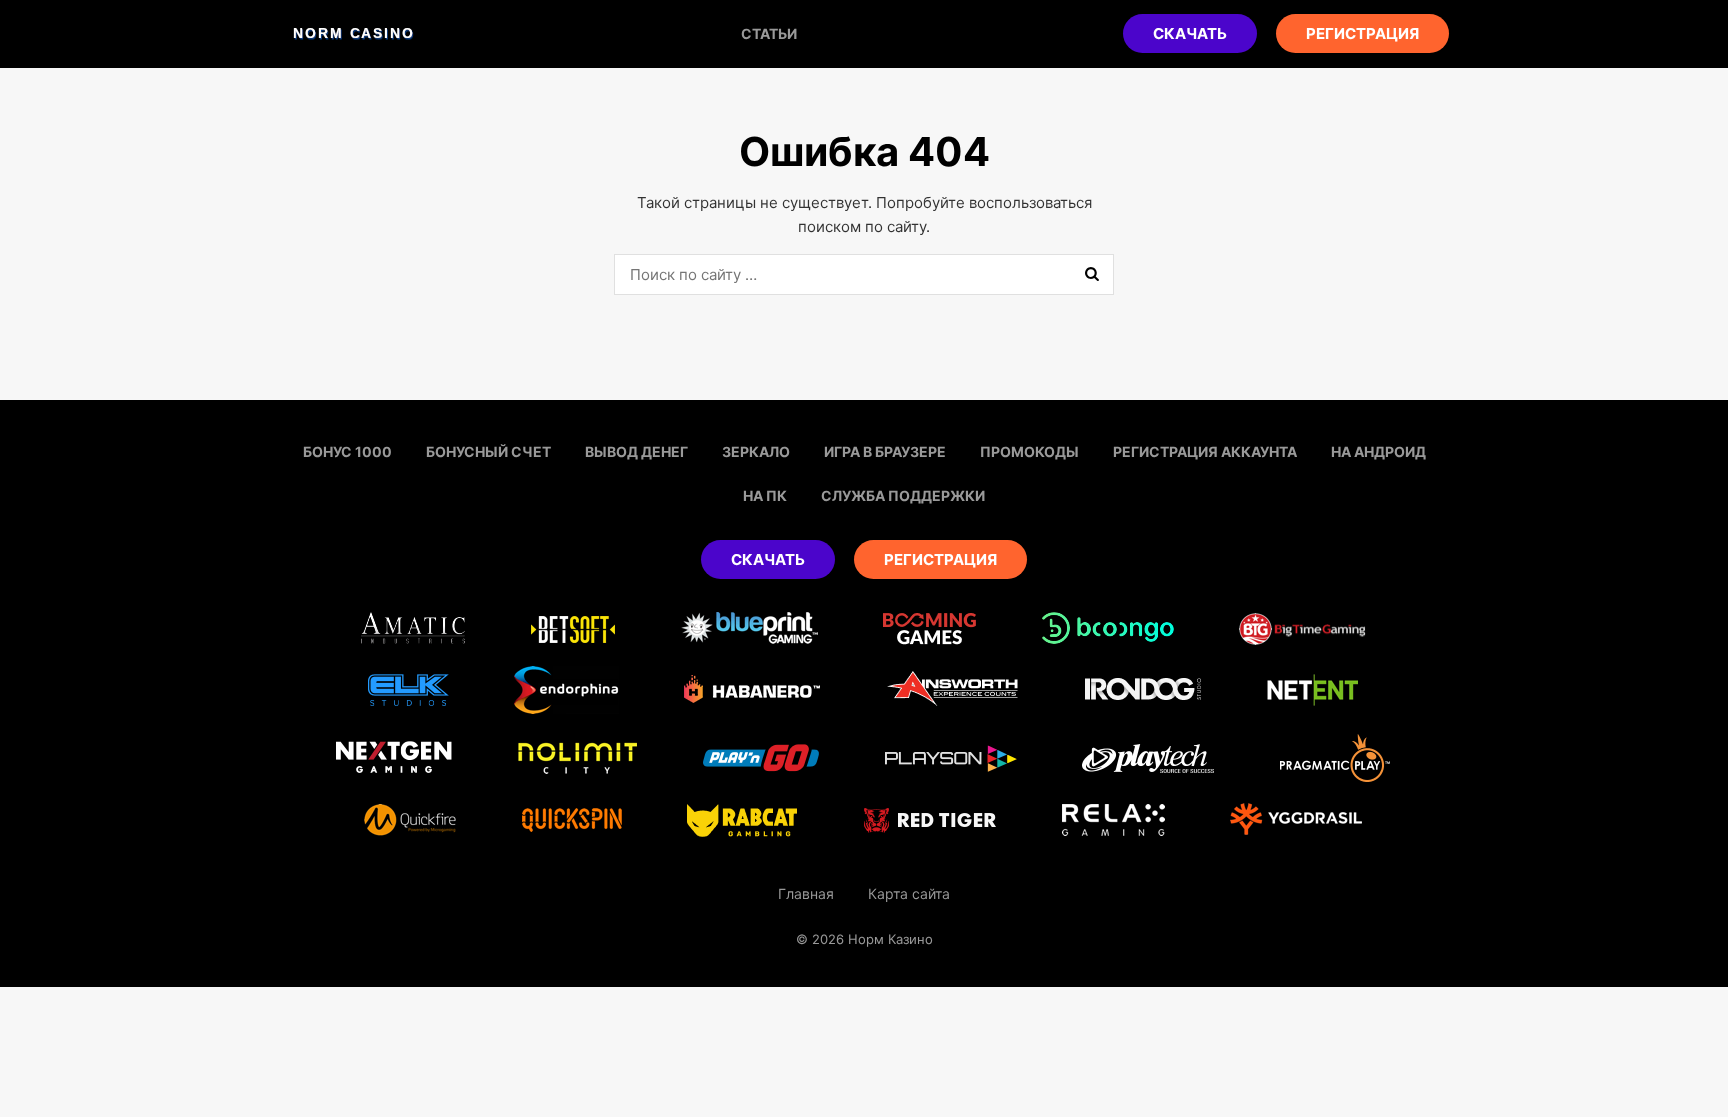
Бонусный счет (488, 451)
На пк (765, 495)
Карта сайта (909, 893)
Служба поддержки (903, 495)
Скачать (1190, 33)
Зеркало (756, 451)
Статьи (769, 33)
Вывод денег (636, 451)
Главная (806, 893)
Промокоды (1029, 451)
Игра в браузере (885, 451)
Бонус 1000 (347, 451)
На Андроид (1378, 451)
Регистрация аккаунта (1205, 451)
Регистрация (1362, 33)
